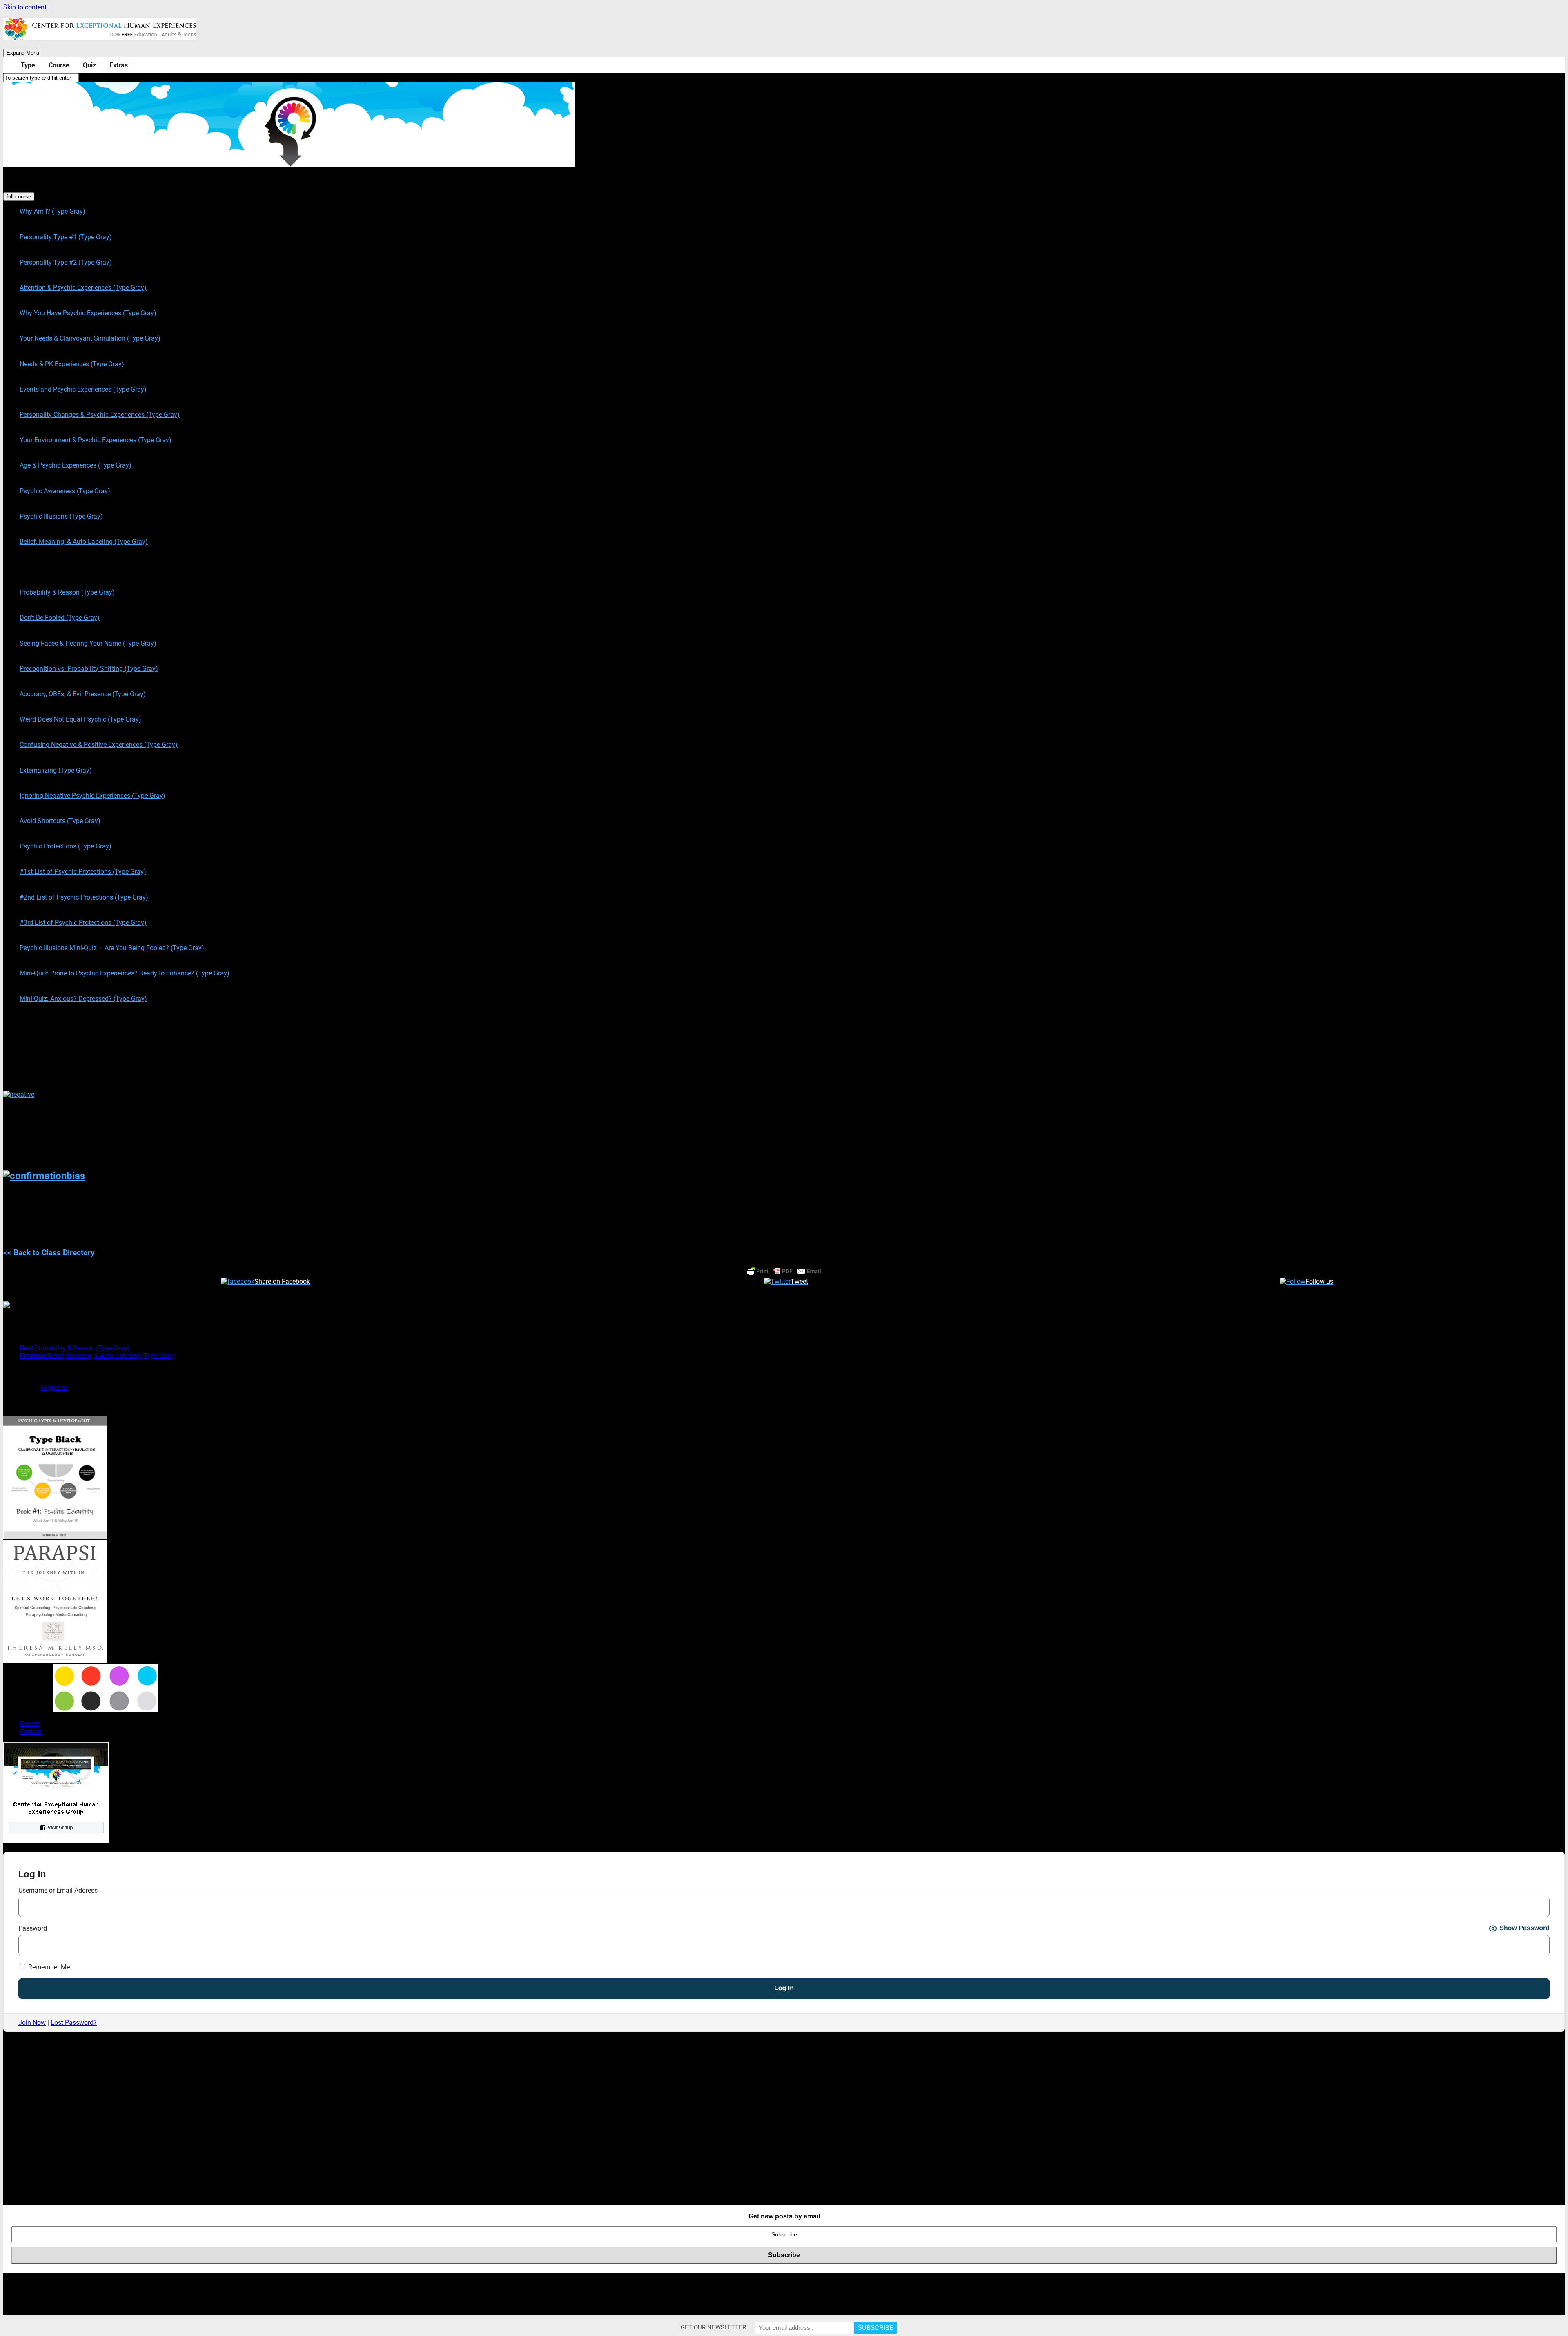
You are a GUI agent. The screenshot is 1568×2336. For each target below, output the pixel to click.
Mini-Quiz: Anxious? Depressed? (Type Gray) (83, 999)
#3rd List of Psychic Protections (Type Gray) (83, 923)
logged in (54, 1388)
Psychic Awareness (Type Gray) (65, 491)
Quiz (89, 65)
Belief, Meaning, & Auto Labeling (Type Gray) (84, 542)
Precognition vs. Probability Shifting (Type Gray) (89, 669)
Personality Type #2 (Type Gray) (66, 262)
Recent (29, 1724)
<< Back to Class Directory (49, 1253)
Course (59, 65)
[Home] (10, 65)
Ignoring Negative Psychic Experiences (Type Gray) (92, 796)
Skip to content (25, 7)
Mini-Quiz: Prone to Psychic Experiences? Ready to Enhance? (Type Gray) (125, 973)
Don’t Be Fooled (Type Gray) (60, 618)
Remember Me (48, 1967)
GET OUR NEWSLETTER (713, 2327)
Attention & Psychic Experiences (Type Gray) (83, 288)
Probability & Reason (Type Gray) (67, 592)
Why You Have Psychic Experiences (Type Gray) (88, 313)
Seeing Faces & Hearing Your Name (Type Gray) (88, 643)
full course (19, 197)
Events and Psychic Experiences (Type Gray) (83, 389)
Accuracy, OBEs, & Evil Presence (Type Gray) (83, 694)
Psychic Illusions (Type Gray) (61, 516)
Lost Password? (74, 2023)
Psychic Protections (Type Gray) (66, 846)
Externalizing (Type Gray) (56, 770)
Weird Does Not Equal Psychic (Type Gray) (80, 719)
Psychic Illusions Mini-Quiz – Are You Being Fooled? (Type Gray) (112, 948)
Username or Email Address (58, 1890)
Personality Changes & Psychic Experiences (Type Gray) (100, 415)
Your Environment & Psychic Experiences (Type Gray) (96, 440)
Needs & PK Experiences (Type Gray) (72, 364)
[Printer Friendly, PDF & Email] (784, 1271)
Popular (31, 1731)
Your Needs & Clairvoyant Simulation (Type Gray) (90, 338)
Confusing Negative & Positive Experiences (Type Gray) (99, 745)
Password (33, 1928)
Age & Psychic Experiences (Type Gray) (76, 465)
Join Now (32, 2023)
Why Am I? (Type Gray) (52, 211)
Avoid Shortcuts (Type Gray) (60, 821)
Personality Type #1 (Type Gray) (66, 237)
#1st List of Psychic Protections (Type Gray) (83, 872)
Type (28, 65)
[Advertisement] (248, 2134)
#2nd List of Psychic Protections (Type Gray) (84, 897)
